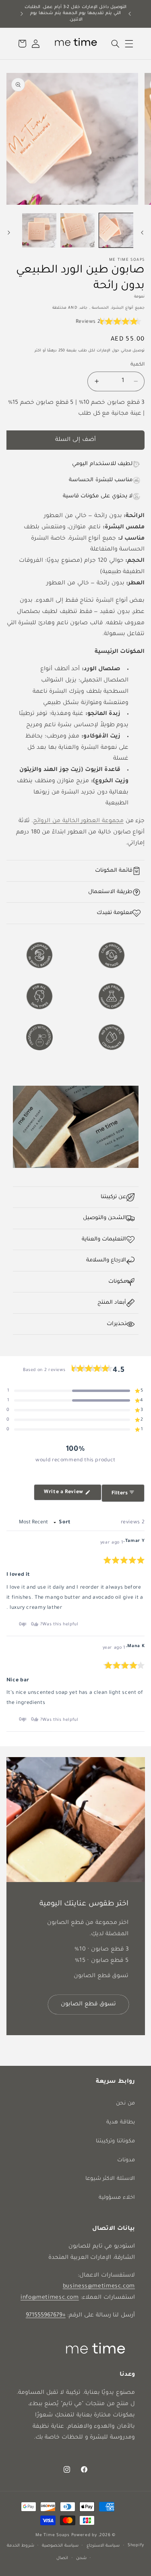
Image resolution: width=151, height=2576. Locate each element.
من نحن (125, 2104)
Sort (64, 1523)
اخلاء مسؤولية (117, 2198)
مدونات (126, 2161)
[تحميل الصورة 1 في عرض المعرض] (116, 230)
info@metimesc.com (50, 2298)
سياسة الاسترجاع (103, 2546)
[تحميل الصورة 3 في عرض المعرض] (39, 230)
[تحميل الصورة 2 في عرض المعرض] (78, 230)
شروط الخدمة (21, 2546)
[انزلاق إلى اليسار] (142, 233)
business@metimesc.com (99, 2287)
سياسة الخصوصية (60, 2546)
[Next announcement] (22, 14)
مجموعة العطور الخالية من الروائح (78, 821)
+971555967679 (46, 2316)
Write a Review (59, 1495)
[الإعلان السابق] (130, 14)
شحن (81, 2558)
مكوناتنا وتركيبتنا (115, 2142)
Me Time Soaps (53, 2535)
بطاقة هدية (121, 2123)
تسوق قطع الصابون (88, 2005)
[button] (129, 44)
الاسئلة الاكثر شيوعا (110, 2179)
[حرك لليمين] (9, 233)
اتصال (62, 2558)
